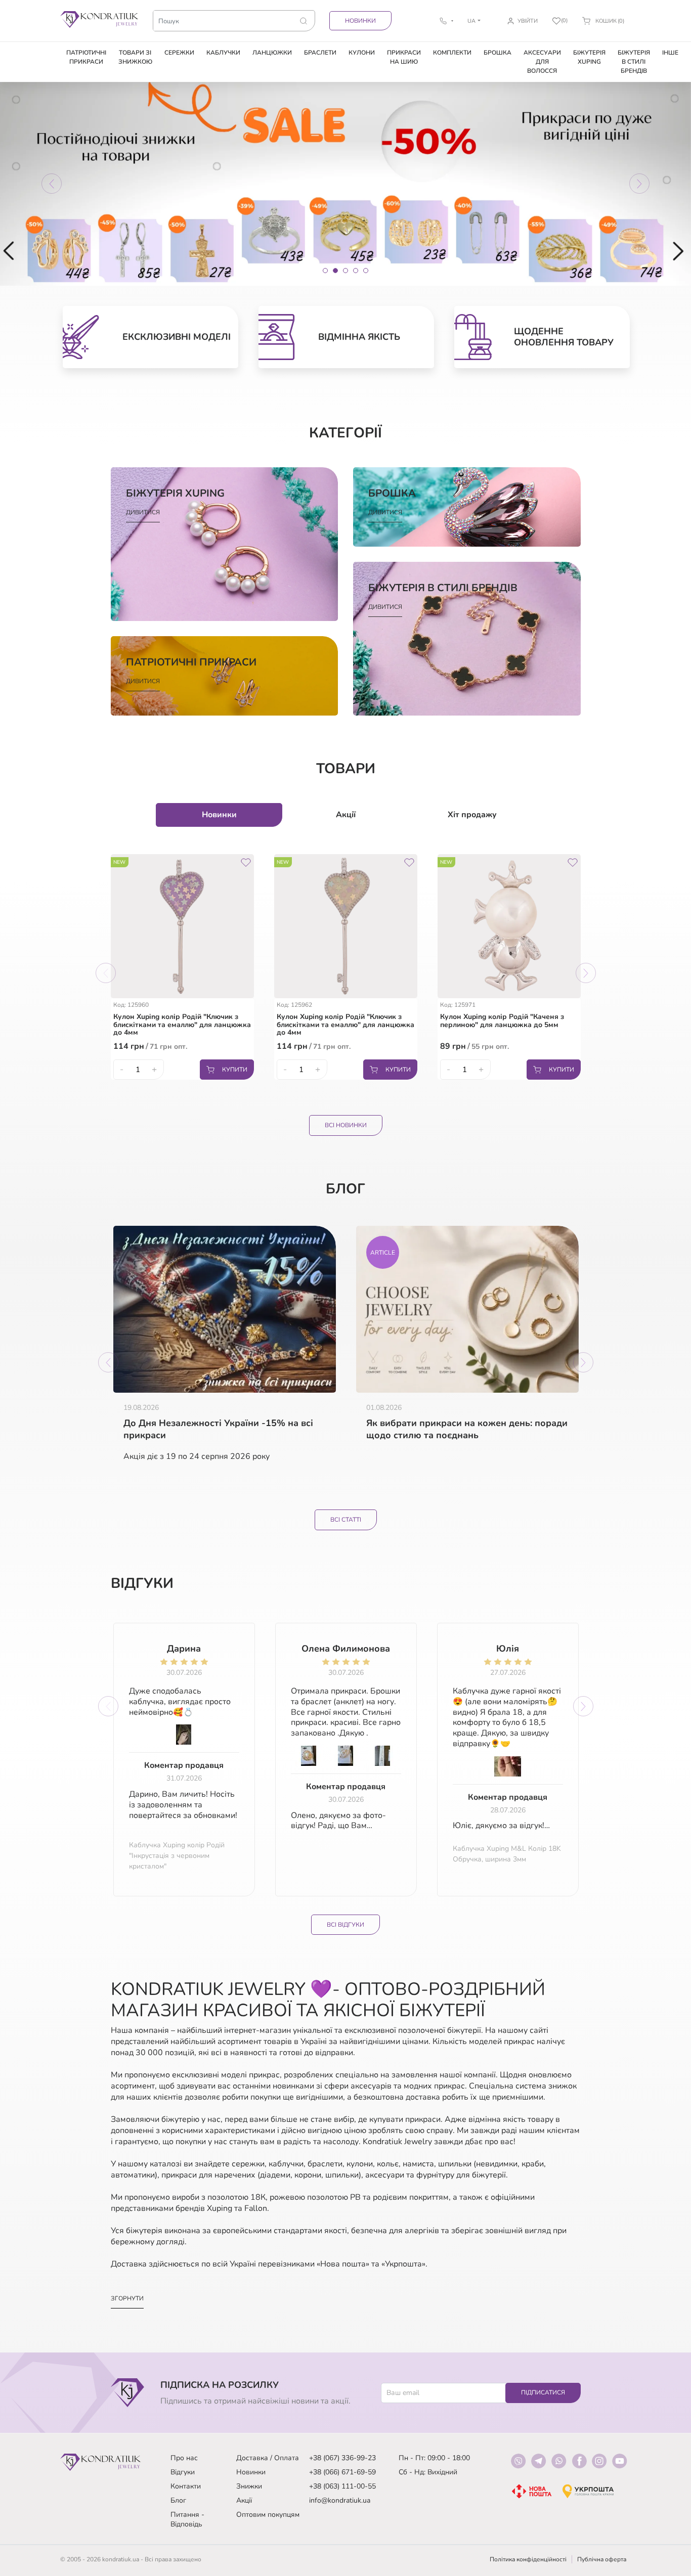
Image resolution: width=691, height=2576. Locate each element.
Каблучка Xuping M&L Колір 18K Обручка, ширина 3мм (507, 1854)
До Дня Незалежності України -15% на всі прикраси (218, 1429)
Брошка (498, 53)
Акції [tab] (346, 815)
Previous (106, 973)
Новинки (360, 21)
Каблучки (223, 53)
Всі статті (346, 1520)
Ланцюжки (272, 53)
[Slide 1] (325, 271)
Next (586, 973)
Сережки (179, 53)
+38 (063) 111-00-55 (342, 2486)
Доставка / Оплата (268, 2458)
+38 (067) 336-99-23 (342, 2458)
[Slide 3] (345, 271)
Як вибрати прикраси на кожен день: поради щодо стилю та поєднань (467, 1429)
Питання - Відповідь (187, 2519)
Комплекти (452, 53)
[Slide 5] (366, 271)
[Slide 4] (356, 271)
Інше (670, 53)
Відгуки (183, 2472)
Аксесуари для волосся (542, 62)
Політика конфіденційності (528, 2559)
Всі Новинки (346, 1125)
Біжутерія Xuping (589, 57)
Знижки (249, 2486)
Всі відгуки (345, 1925)
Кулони (362, 53)
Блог (178, 2500)
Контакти (186, 2486)
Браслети (320, 53)
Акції (244, 2500)
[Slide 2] (335, 271)
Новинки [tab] (219, 815)
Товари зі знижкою (135, 57)
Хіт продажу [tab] (472, 815)
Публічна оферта (602, 2559)
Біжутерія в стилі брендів (634, 62)
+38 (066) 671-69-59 (342, 2472)
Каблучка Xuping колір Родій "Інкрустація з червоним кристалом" (177, 1856)
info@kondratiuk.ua (340, 2500)
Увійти (528, 21)
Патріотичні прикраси (86, 57)
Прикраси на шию (404, 57)
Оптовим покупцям (268, 2515)
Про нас (184, 2458)
